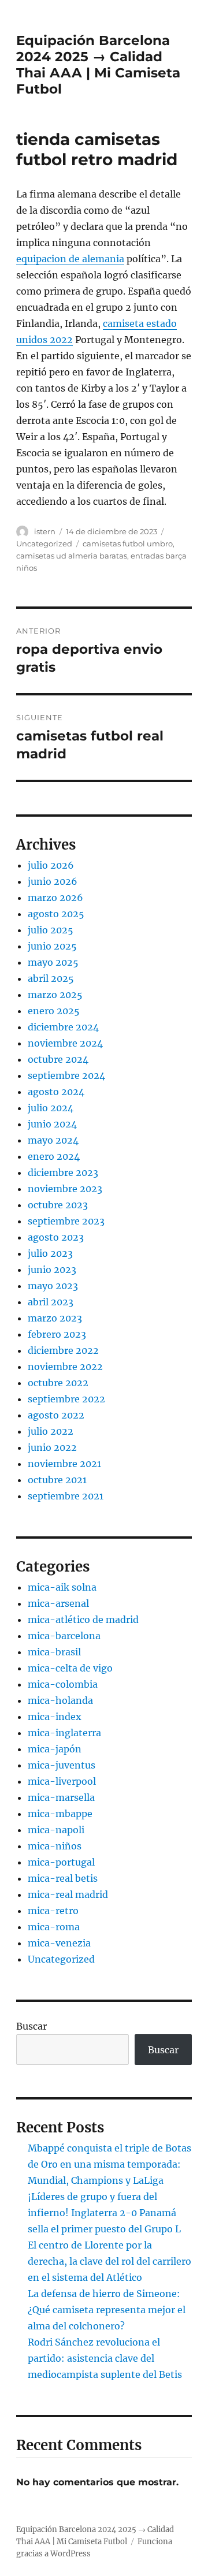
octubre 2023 (58, 1205)
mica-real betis (63, 1878)
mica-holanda (60, 1700)
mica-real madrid (68, 1894)
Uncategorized (44, 544)
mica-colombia (63, 1684)
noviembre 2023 (65, 1189)
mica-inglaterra (64, 1733)
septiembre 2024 (66, 1075)
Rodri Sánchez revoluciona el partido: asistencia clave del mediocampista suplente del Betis (105, 2358)
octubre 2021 (57, 1480)
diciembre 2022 (63, 1350)
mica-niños (55, 1846)
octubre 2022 (58, 1383)
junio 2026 (53, 881)
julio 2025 (51, 930)
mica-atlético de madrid (83, 1620)
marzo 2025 (55, 995)
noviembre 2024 (65, 1043)
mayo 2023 (53, 1286)
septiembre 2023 (66, 1221)
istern (45, 531)
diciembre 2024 (63, 1027)
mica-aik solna (62, 1587)
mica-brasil (54, 1652)
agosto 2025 (56, 914)
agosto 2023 (56, 1237)
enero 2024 (54, 1156)
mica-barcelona (64, 1636)
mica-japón (55, 1749)
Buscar (31, 2026)
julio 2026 (51, 865)
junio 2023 (52, 1270)
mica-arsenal (58, 1603)
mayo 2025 (53, 962)
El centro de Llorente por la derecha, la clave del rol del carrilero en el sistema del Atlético (109, 2261)
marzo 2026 (55, 898)
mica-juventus (62, 1765)
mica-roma (54, 1927)
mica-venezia (59, 1943)
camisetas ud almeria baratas (72, 556)
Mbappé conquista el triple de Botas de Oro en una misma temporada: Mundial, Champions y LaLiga (109, 2164)
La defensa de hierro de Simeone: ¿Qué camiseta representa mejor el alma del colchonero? (107, 2310)
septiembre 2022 (66, 1399)
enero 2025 (54, 1011)
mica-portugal (61, 1862)
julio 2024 (51, 1108)
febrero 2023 (57, 1334)
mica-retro (53, 1911)
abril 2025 (51, 978)
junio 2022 (52, 1447)
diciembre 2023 (63, 1172)
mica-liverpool (62, 1781)
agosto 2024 (56, 1092)
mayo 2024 (53, 1140)
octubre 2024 (58, 1059)
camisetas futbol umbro (128, 544)
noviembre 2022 (65, 1367)
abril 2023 (51, 1302)
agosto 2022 (56, 1415)
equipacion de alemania (70, 259)
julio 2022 (51, 1431)
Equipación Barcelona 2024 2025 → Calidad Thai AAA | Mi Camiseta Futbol (98, 65)
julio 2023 (50, 1253)
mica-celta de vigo (70, 1668)
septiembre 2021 (66, 1496)
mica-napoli (56, 1830)
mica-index (55, 1717)
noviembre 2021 (64, 1464)
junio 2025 (52, 946)
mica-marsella (61, 1797)
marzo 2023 (55, 1318)
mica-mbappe (60, 1814)
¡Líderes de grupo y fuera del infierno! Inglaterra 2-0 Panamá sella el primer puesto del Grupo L (104, 2213)
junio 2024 (52, 1124)
